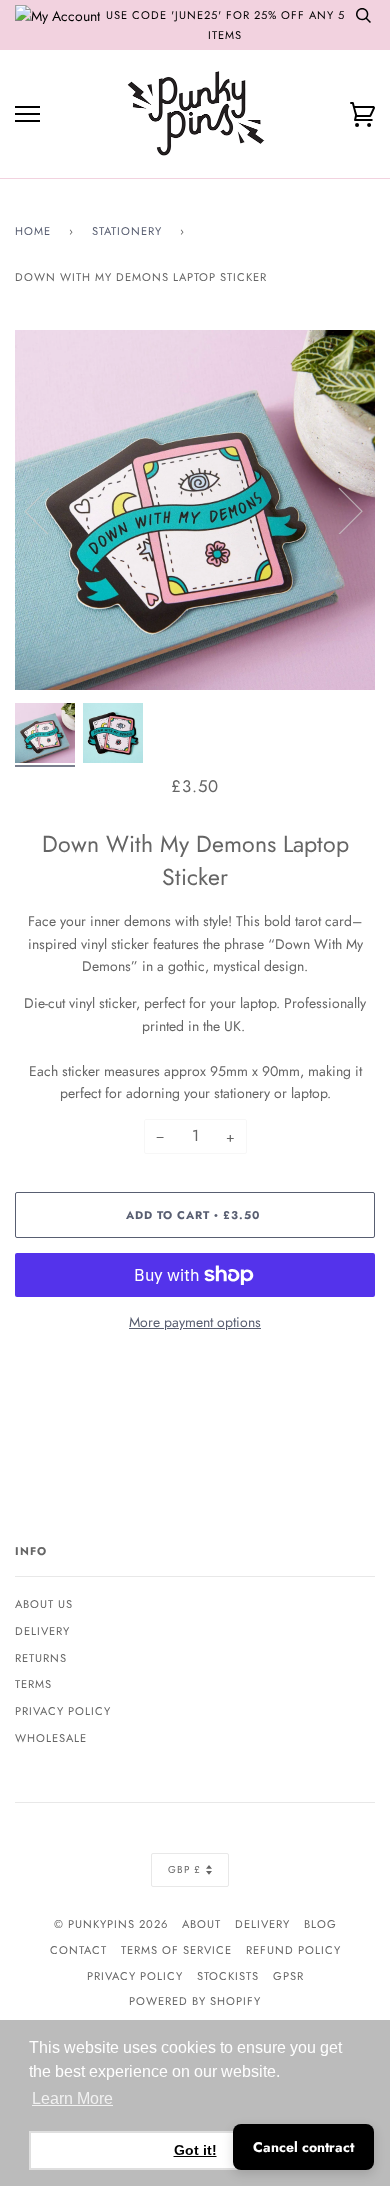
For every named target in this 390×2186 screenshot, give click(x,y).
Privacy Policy (63, 1711)
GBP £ (184, 1869)
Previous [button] (49, 510)
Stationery (127, 231)
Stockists (228, 1976)
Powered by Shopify (195, 2001)
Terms (33, 1684)
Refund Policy (293, 1950)
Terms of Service (176, 1950)
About (201, 1924)
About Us (44, 1604)
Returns (41, 1658)
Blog (320, 1924)
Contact (78, 1950)
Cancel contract (303, 2147)
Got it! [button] (195, 2150)
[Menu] (27, 114)
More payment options (195, 1322)
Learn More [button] (72, 2098)
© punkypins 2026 (111, 1924)
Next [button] (338, 510)
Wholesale (51, 1738)
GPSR (288, 1976)
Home (33, 231)
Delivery (42, 1631)
